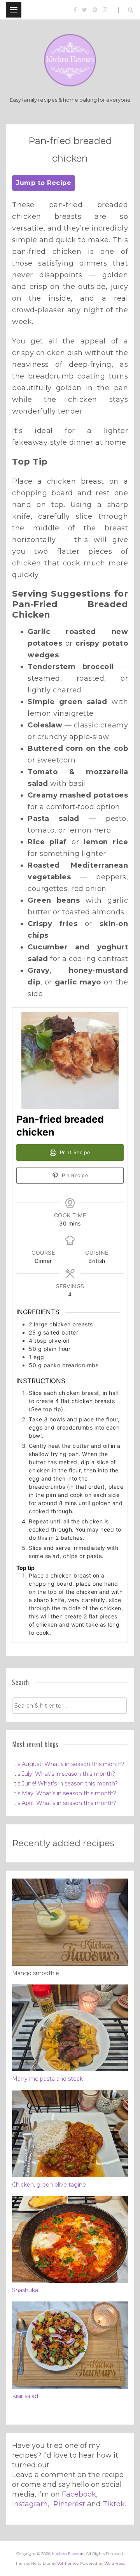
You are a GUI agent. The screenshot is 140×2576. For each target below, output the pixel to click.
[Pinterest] (95, 10)
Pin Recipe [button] (74, 1175)
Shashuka (25, 2290)
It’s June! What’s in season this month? (65, 1784)
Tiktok (114, 2504)
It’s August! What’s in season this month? (68, 1764)
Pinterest (69, 2504)
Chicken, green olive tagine (49, 2185)
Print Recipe (74, 1152)
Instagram (30, 2504)
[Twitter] (85, 10)
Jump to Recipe (44, 183)
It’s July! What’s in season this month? (64, 1774)
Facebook (79, 2494)
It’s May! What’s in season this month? (64, 1793)
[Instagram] (105, 10)
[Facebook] (75, 10)
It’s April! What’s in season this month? (64, 1803)
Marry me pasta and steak (47, 2079)
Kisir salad (25, 2396)
